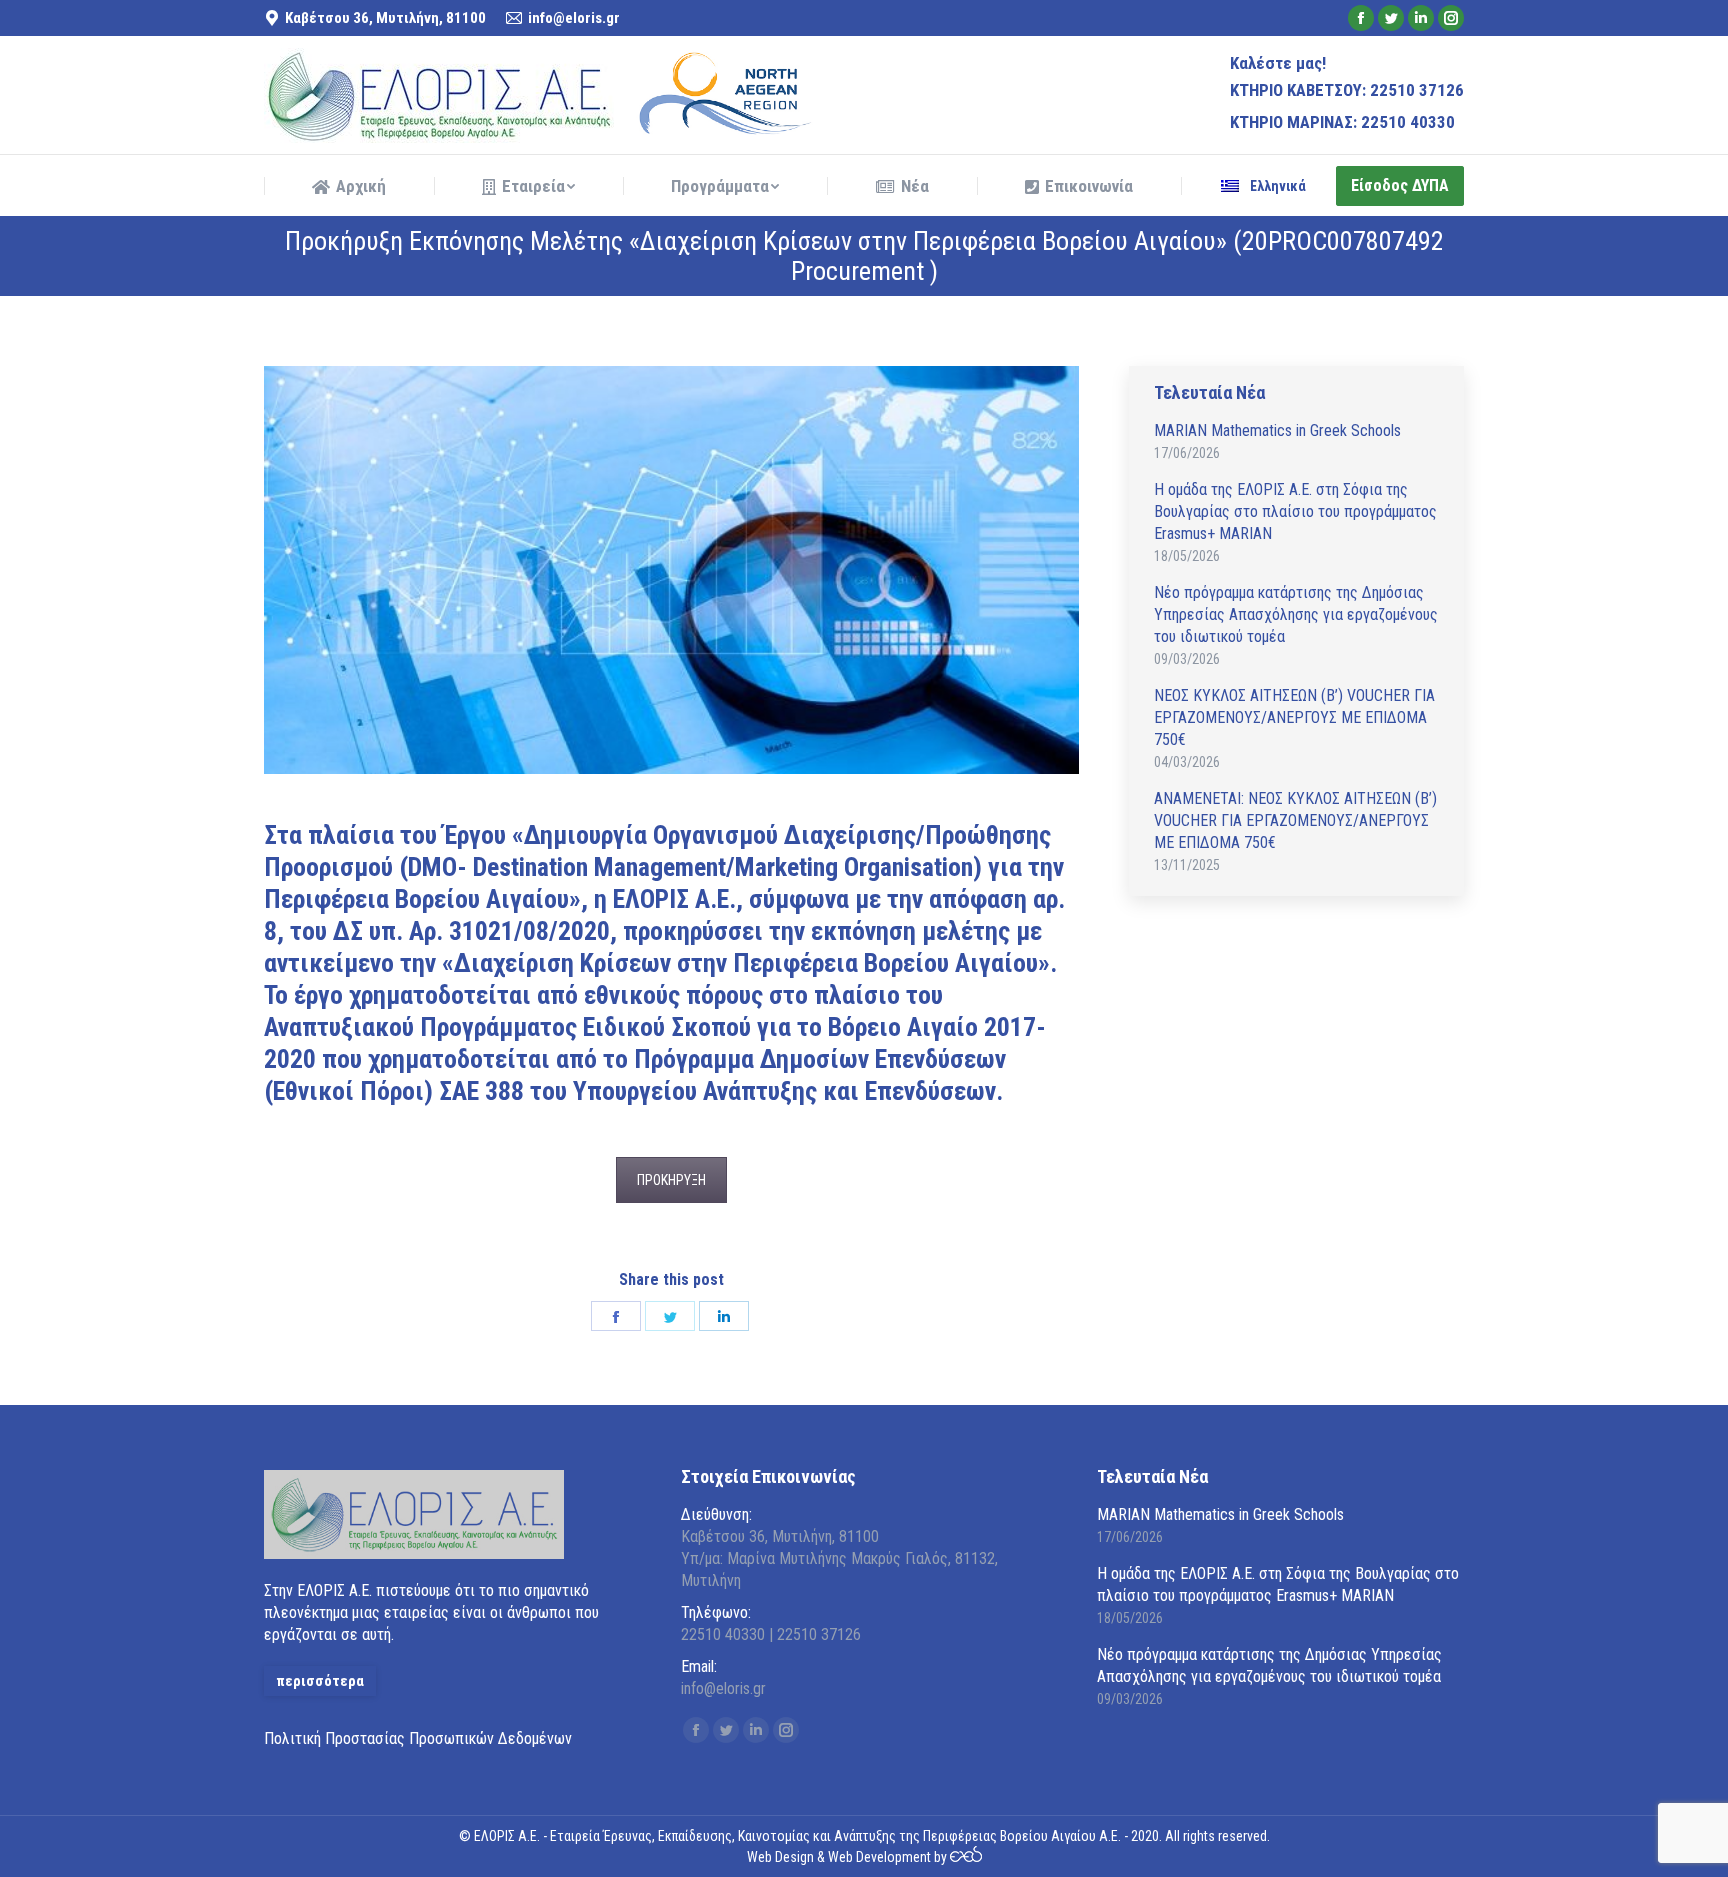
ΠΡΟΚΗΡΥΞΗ (671, 1180)
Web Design (780, 1857)
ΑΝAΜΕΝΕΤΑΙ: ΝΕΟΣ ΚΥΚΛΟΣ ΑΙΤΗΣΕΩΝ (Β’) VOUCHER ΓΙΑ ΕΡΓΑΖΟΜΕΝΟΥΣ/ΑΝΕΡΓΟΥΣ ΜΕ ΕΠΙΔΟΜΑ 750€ (1295, 820)
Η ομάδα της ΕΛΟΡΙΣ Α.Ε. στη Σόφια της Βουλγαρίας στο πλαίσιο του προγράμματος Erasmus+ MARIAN (1295, 511)
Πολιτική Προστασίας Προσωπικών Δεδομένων (418, 1738)
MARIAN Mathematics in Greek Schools (1277, 430)
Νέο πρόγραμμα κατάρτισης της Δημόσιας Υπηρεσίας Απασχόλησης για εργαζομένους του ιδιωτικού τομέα (1296, 614)
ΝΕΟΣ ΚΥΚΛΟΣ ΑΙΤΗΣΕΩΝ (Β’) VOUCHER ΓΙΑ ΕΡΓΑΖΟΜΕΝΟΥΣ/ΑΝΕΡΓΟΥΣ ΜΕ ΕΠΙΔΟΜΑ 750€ (1294, 717)
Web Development (879, 1857)
